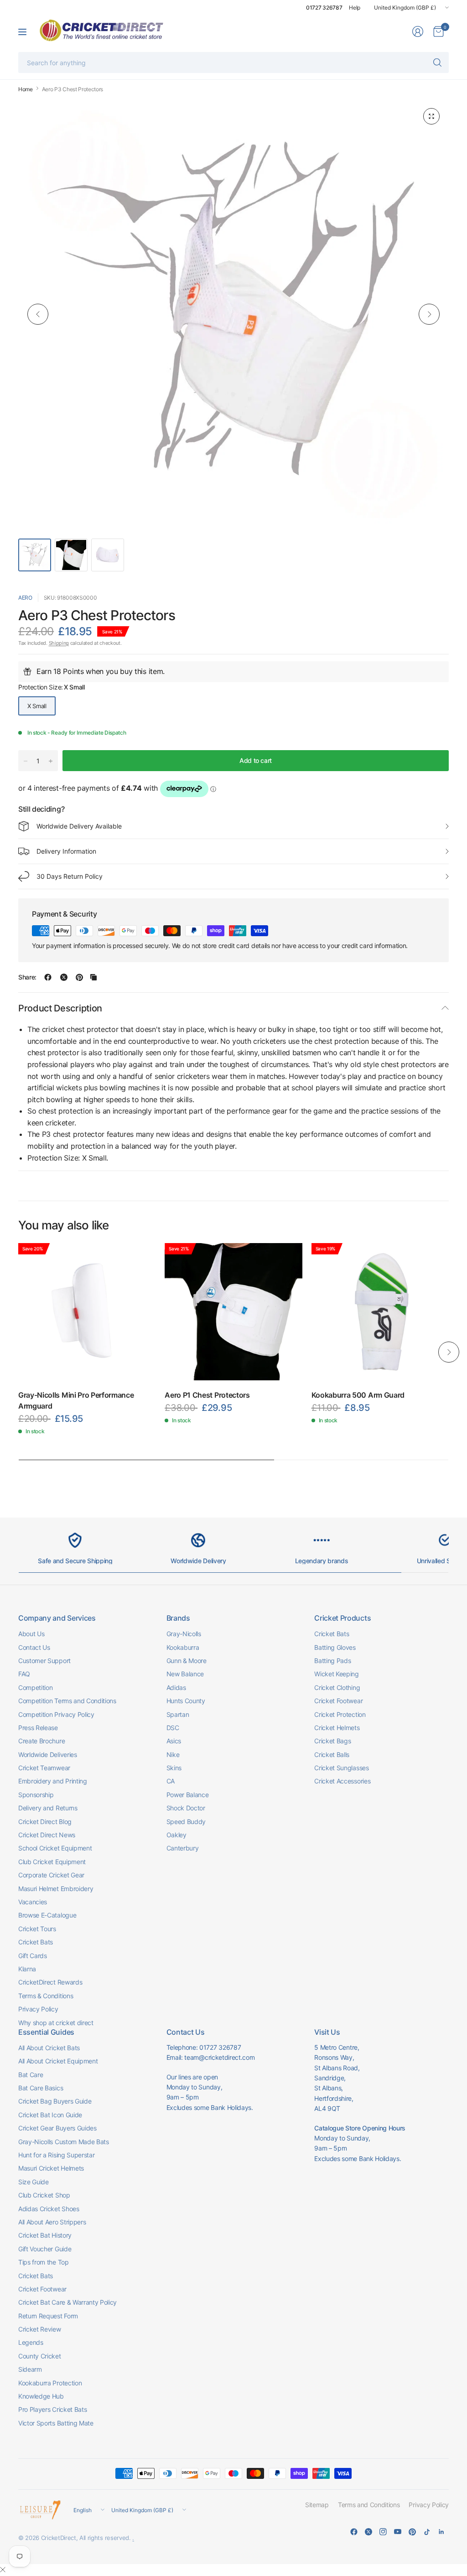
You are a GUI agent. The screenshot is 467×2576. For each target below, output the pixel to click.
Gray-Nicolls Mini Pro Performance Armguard (76, 1400)
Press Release (38, 1728)
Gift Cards (33, 1956)
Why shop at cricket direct (56, 2023)
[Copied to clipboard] (93, 977)
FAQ (24, 1674)
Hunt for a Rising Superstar (56, 2155)
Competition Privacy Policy (56, 1714)
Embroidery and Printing (53, 1781)
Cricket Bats (36, 1942)
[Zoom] (431, 116)
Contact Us (34, 1647)
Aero (25, 598)
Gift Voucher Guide (45, 2249)
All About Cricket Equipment (58, 2061)
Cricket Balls (332, 1754)
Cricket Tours (37, 1929)
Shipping (59, 643)
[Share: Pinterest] (79, 977)
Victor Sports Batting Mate (56, 2423)
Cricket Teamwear (44, 1768)
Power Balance (188, 1795)
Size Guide (34, 2182)
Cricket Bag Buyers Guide (55, 2101)
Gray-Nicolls (184, 1634)
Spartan (178, 1714)
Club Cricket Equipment (52, 1862)
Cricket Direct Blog (45, 1822)
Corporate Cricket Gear (51, 1875)
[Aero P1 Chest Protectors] (233, 1312)
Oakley (176, 1835)
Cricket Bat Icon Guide (50, 2115)
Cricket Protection (340, 1714)
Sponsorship (36, 1795)
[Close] (3, 2570)
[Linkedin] (441, 2532)
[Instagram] (383, 2532)
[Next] (429, 314)
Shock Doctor (186, 1808)
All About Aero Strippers (52, 2222)
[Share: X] (64, 977)
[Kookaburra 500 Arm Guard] (380, 1312)
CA (171, 1781)
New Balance (185, 1674)
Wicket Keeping (337, 1674)
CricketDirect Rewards (50, 1982)
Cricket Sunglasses (341, 1768)
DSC (173, 1728)
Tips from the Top (44, 2262)
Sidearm (30, 2369)
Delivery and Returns (48, 1808)
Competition (35, 1687)
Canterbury (183, 1848)
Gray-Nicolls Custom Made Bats (64, 2142)
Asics (174, 1741)
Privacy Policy (38, 2009)
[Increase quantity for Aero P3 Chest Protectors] (51, 761)
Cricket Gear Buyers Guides (57, 2128)
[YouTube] (398, 2532)
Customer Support (44, 1661)
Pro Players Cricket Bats (52, 2409)
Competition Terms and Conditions (67, 1701)
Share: (27, 977)
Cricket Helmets (337, 1728)
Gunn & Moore (187, 1661)
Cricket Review (40, 2329)
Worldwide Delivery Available (79, 826)
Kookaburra (183, 1647)
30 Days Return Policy (70, 876)
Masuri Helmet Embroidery (56, 1889)
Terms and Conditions (369, 2505)
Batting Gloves (335, 1647)
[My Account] (418, 31)
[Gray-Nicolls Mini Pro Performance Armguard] (87, 1312)
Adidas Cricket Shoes (49, 2209)
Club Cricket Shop (44, 2195)
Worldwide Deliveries (48, 1754)
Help (355, 8)
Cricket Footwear (338, 1701)
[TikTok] (427, 2532)
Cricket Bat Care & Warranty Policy (67, 2302)
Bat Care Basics (41, 2088)
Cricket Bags (332, 1741)
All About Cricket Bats (49, 2048)
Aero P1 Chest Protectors (207, 1395)
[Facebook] (354, 2532)
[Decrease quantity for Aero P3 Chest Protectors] (26, 761)
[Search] (437, 62)
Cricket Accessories (342, 1781)
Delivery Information (66, 851)
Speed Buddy (186, 1822)
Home (26, 89)
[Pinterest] (412, 2532)
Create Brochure (42, 1741)
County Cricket (40, 2356)
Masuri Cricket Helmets (51, 2168)
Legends (31, 2342)
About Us (31, 1634)
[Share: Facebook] (48, 977)
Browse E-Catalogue (47, 1915)
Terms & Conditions (46, 1996)
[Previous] (38, 314)
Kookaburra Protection (50, 2383)
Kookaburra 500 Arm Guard (358, 1395)
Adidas (176, 1687)
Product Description (60, 1008)
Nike (173, 1754)
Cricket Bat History (45, 2235)
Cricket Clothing (337, 1687)
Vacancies (33, 1902)
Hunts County (186, 1701)
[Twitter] (368, 2532)
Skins (174, 1768)
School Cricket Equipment (55, 1848)
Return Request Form (48, 2316)
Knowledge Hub (41, 2396)
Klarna (27, 1969)
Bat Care (31, 2075)
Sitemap (317, 2505)
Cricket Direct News (47, 1835)
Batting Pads (332, 1661)
